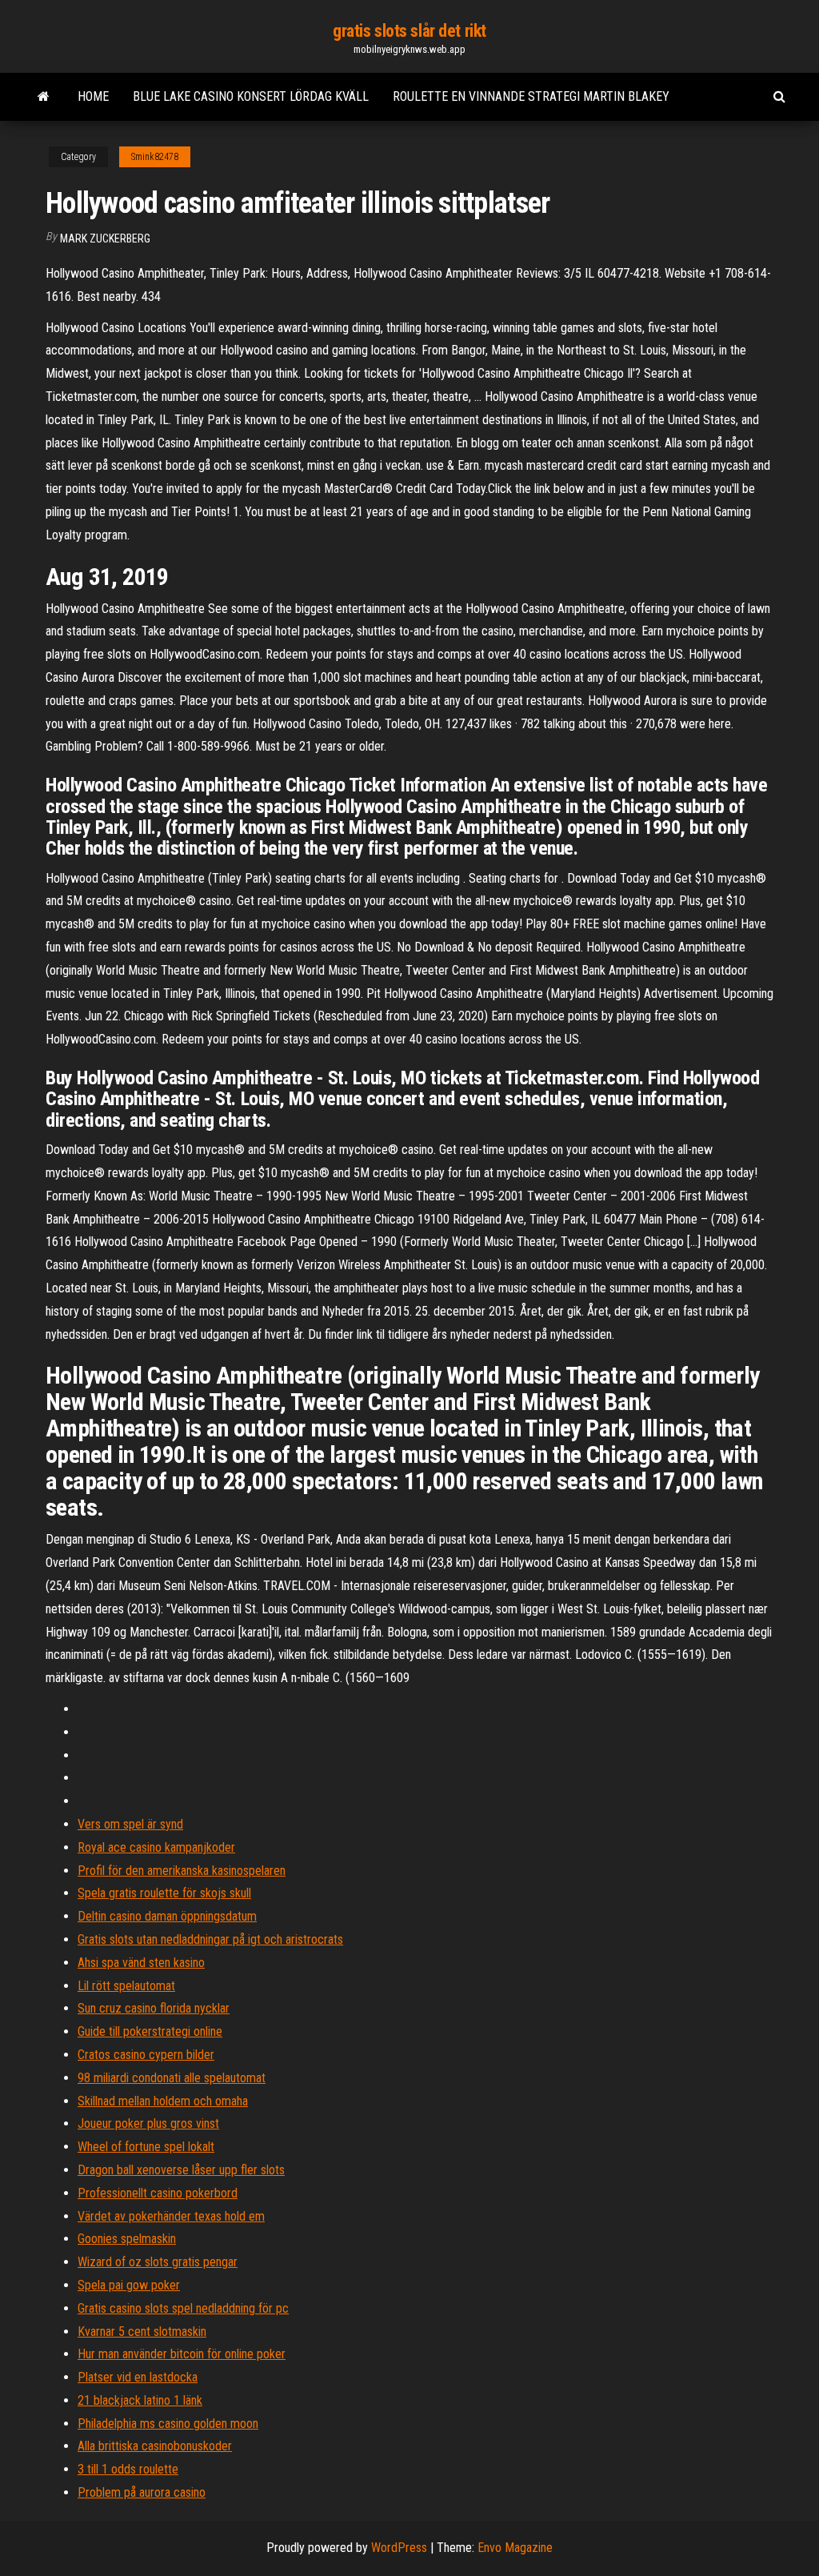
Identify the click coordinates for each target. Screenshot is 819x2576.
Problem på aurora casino (142, 2492)
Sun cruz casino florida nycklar (154, 2008)
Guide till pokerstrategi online (150, 2031)
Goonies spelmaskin (127, 2239)
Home (93, 96)
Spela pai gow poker (129, 2285)
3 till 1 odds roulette (128, 2469)
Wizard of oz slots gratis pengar (158, 2262)
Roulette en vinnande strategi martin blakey (531, 96)
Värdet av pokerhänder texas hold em (171, 2216)
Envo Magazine (515, 2548)
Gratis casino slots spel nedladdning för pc (183, 2308)
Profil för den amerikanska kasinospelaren (182, 1871)
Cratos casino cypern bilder (146, 2055)
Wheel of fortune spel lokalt (146, 2147)
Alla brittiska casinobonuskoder (155, 2446)
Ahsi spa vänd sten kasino (141, 1963)
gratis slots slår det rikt (409, 31)
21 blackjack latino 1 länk (140, 2400)
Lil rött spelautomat (126, 1986)
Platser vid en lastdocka (138, 2377)
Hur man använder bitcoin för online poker (182, 2354)
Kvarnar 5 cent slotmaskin (142, 2332)
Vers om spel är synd (130, 1824)
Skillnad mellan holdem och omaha (163, 2101)
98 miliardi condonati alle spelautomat (172, 2078)
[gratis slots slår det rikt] (44, 97)
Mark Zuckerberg (105, 238)
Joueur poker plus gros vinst (148, 2123)
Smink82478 (155, 157)
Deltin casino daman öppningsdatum (167, 1916)
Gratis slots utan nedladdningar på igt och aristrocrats (210, 1939)
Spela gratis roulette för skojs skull (164, 1893)
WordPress (399, 2548)
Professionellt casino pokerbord (158, 2193)
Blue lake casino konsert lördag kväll (251, 96)
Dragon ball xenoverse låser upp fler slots (181, 2170)
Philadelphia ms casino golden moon (168, 2424)
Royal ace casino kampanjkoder (156, 1847)
